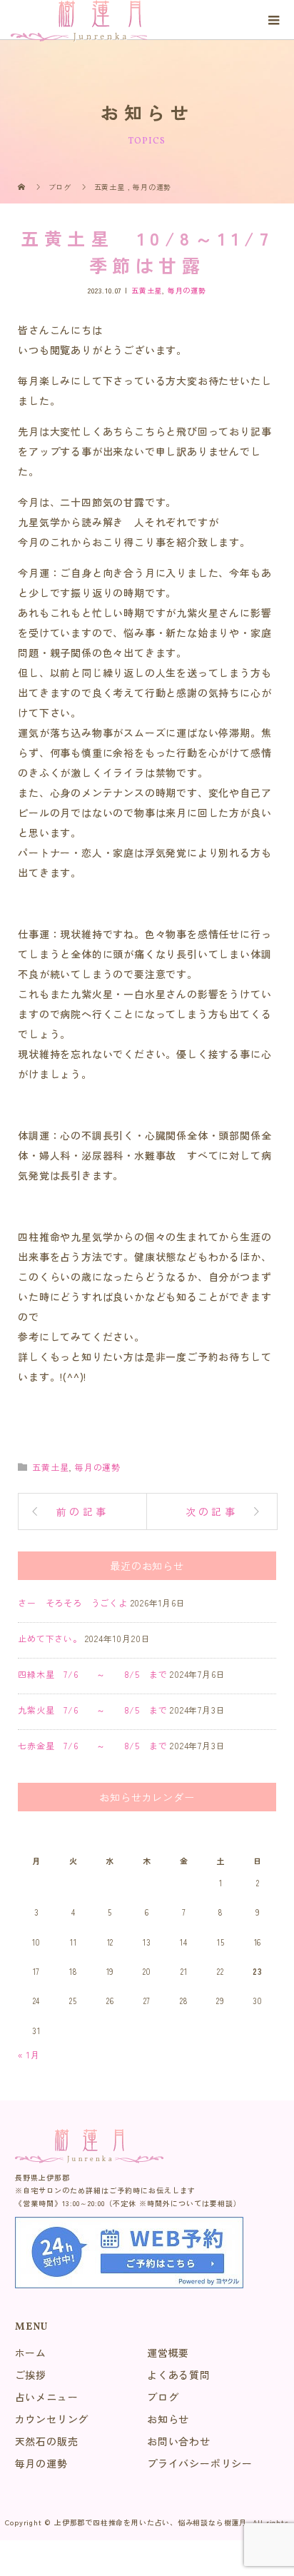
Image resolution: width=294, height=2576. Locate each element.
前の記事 (82, 1511)
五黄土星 (147, 290)
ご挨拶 (31, 2375)
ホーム (31, 2353)
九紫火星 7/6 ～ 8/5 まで (92, 1710)
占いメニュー (47, 2397)
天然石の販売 (47, 2441)
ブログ (163, 2397)
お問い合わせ (179, 2441)
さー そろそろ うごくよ (73, 1603)
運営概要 (168, 2353)
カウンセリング (52, 2419)
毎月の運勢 (187, 290)
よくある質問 (179, 2375)
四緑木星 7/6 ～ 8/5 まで (92, 1674)
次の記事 (212, 1511)
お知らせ (168, 2419)
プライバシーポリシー (200, 2463)
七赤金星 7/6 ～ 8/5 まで (92, 1745)
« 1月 (29, 2054)
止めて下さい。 (50, 1638)
